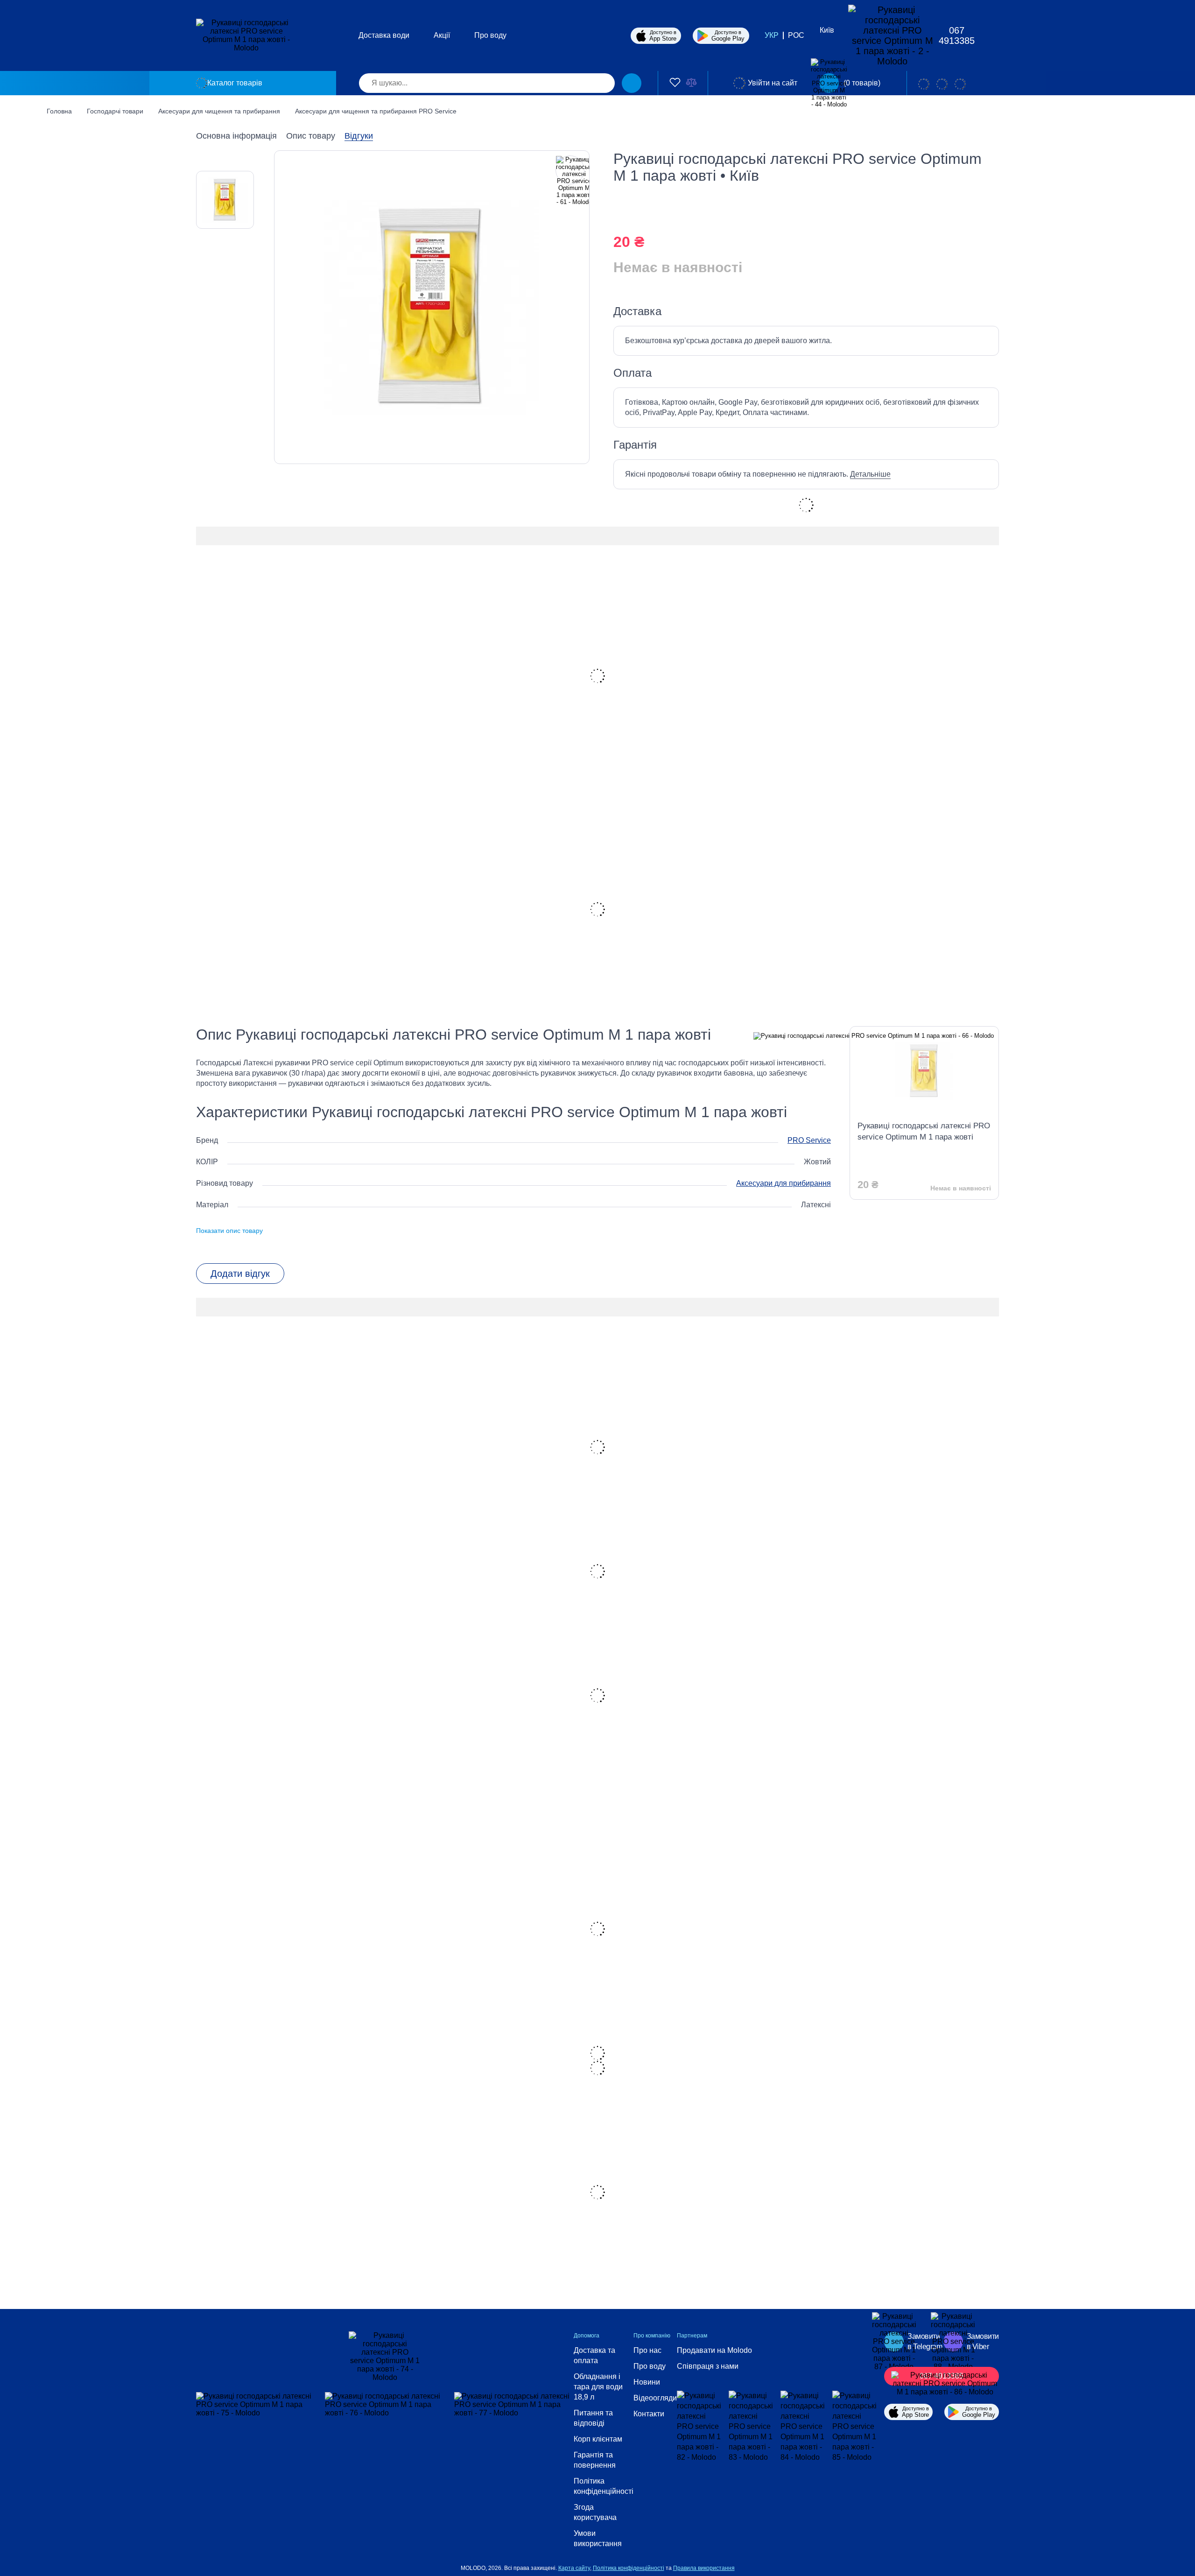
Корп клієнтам (598, 2439)
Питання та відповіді (593, 2418)
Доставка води (384, 35)
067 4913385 (957, 35)
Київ (827, 30)
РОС (796, 35)
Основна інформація (236, 136)
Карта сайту (574, 2568)
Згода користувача (595, 2512)
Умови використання (598, 2538)
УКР (772, 35)
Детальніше (870, 474)
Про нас (647, 2350)
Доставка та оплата (594, 2355)
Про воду (490, 35)
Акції (442, 35)
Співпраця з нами (708, 2366)
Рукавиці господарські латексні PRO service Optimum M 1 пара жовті (924, 1131)
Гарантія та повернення (595, 2460)
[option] (225, 200)
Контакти (649, 2414)
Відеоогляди (655, 2398)
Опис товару (311, 136)
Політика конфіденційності (604, 2486)
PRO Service (809, 1140)
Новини (647, 2382)
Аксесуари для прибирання (784, 1183)
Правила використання (704, 2568)
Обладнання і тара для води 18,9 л (598, 2387)
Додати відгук (240, 1274)
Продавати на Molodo (714, 2350)
